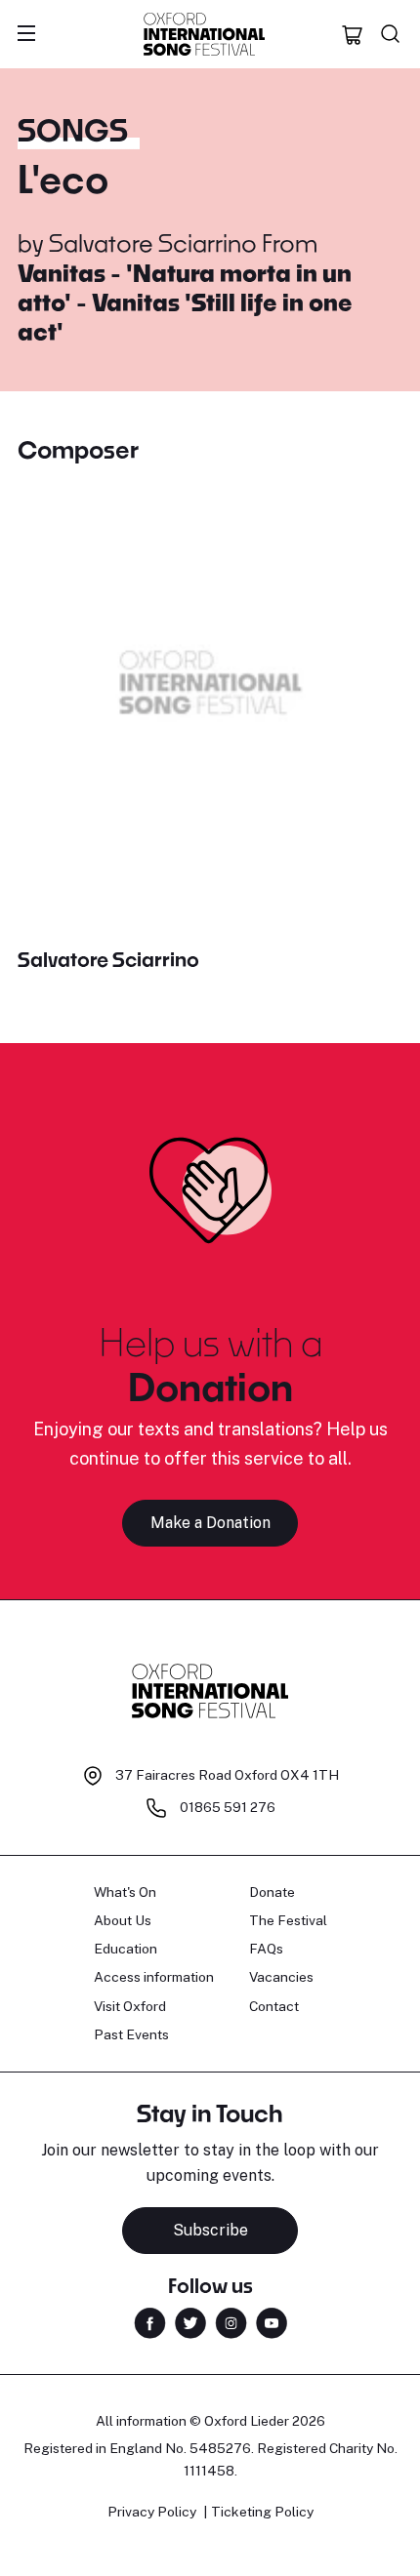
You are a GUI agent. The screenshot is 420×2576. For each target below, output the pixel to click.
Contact (274, 2006)
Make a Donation (210, 1523)
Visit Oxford (130, 2006)
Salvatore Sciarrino (153, 242)
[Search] (391, 34)
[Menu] (26, 34)
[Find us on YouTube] (272, 2322)
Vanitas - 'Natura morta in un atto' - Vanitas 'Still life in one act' (185, 302)
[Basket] (353, 34)
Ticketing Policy (262, 2512)
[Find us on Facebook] (150, 2322)
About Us (123, 1920)
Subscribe (210, 2230)
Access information (154, 1977)
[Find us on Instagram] (231, 2322)
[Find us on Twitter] (190, 2322)
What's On (125, 1892)
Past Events (131, 2034)
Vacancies (281, 1977)
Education (126, 1949)
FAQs (266, 1949)
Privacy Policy (152, 2512)
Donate (272, 1892)
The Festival (288, 1920)
